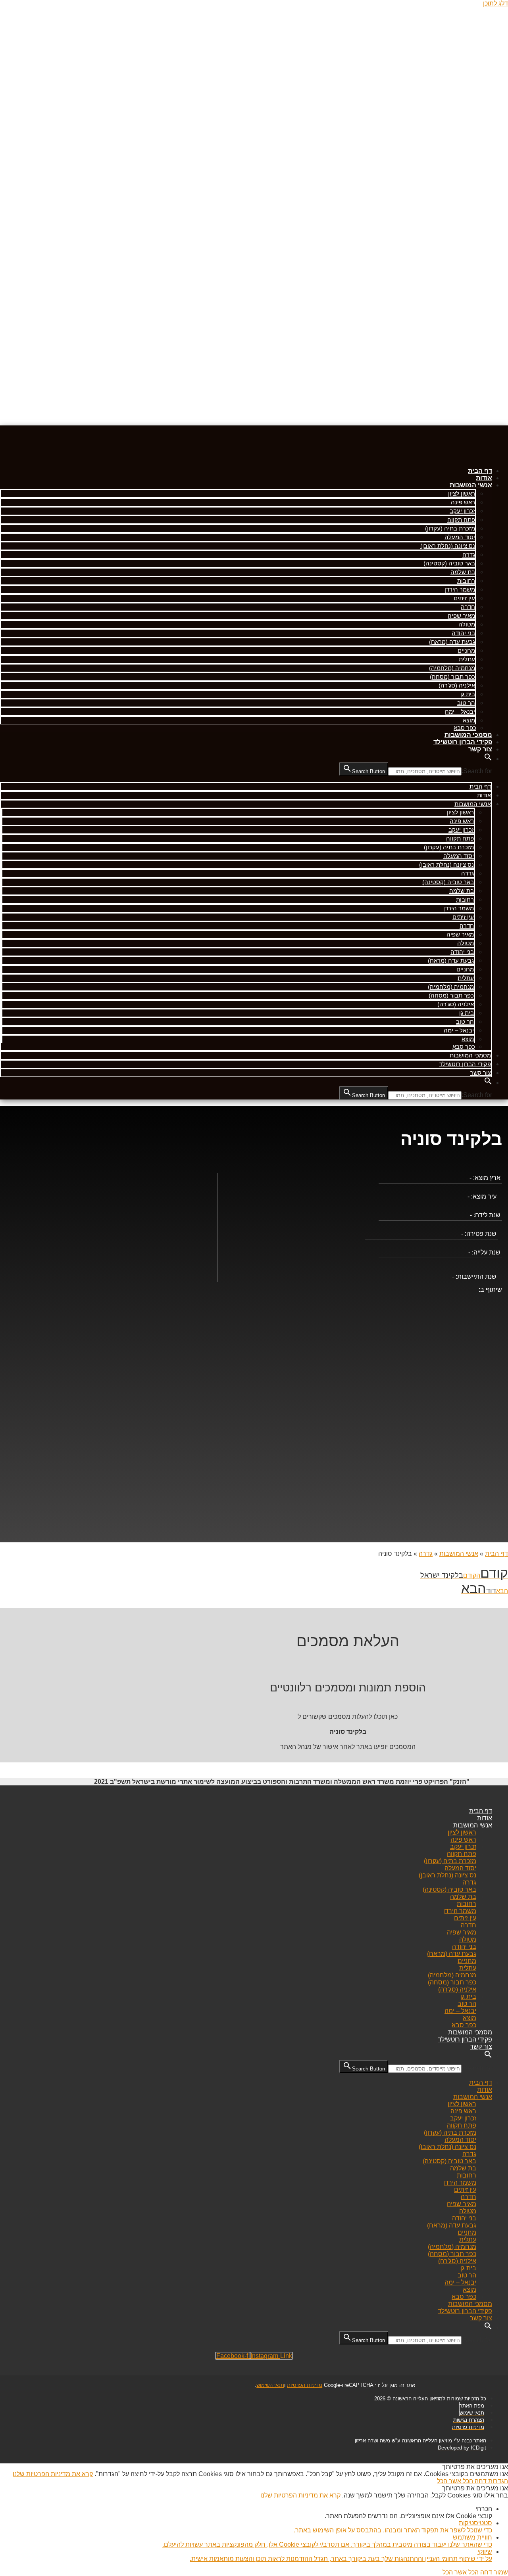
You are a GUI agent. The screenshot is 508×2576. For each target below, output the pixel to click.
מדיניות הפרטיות (305, 2385)
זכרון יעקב (462, 511)
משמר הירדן (460, 589)
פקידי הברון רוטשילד (463, 742)
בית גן (468, 694)
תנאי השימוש (270, 2385)
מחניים (466, 650)
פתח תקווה (461, 520)
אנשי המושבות (471, 485)
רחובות (466, 581)
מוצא (469, 720)
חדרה (468, 607)
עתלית (467, 659)
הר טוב (466, 703)
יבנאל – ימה (460, 712)
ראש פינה (463, 502)
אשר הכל (449, 2481)
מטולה (467, 624)
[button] (488, 759)
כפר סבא (465, 728)
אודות (484, 478)
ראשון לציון (462, 493)
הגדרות (497, 2481)
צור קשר (480, 749)
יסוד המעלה (460, 537)
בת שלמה (463, 572)
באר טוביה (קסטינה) (449, 563)
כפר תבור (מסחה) (452, 677)
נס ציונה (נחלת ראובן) (448, 546)
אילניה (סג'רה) (457, 685)
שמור (500, 2572)
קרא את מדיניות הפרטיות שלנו (53, 2474)
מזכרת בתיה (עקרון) (450, 528)
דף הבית (480, 471)
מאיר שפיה (461, 616)
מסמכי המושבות (468, 735)
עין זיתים (464, 598)
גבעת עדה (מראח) (452, 642)
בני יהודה (463, 633)
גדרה (469, 554)
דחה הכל (474, 2481)
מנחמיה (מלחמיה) (452, 668)
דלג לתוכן (495, 3)
